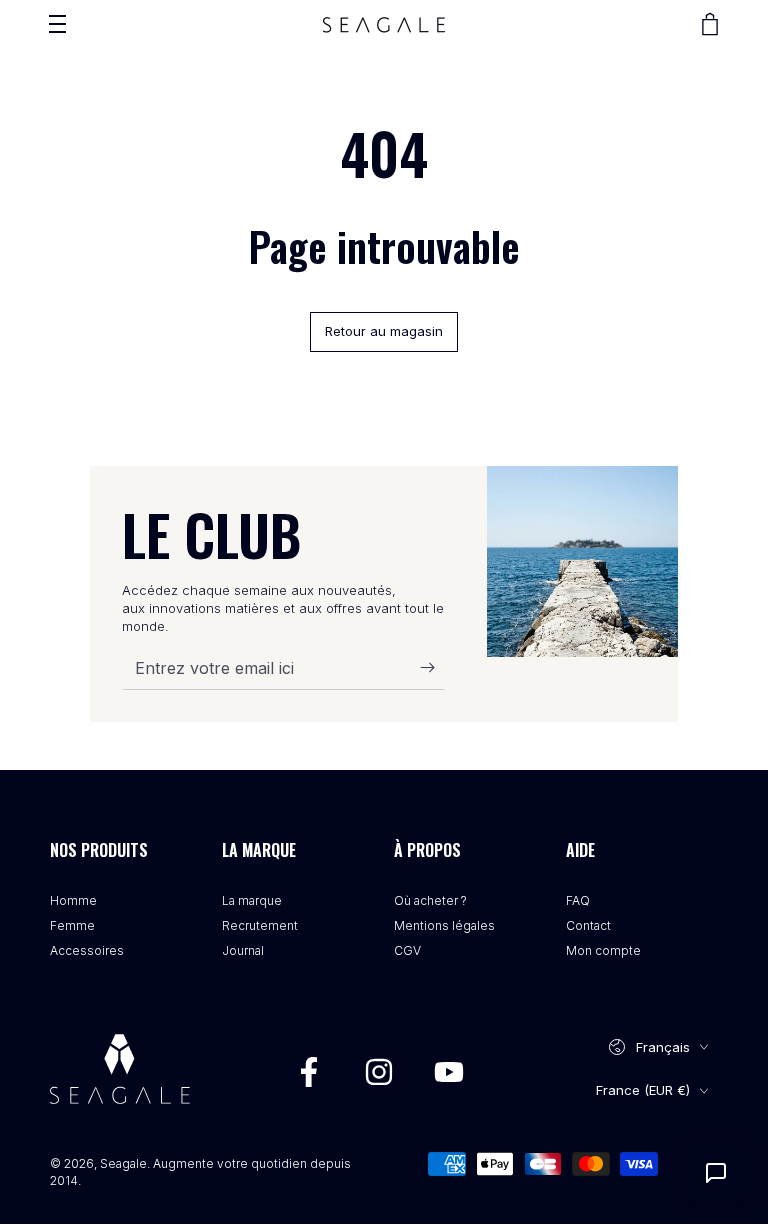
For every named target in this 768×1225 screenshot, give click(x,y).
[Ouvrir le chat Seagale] (716, 1173)
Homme (73, 900)
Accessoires (87, 950)
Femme (72, 925)
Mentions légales (444, 925)
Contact (588, 925)
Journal (243, 950)
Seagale (123, 1163)
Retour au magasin (384, 331)
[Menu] (57, 24)
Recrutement (260, 925)
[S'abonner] (432, 667)
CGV (407, 950)
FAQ (578, 900)
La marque (252, 900)
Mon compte (603, 950)
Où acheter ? (430, 900)
